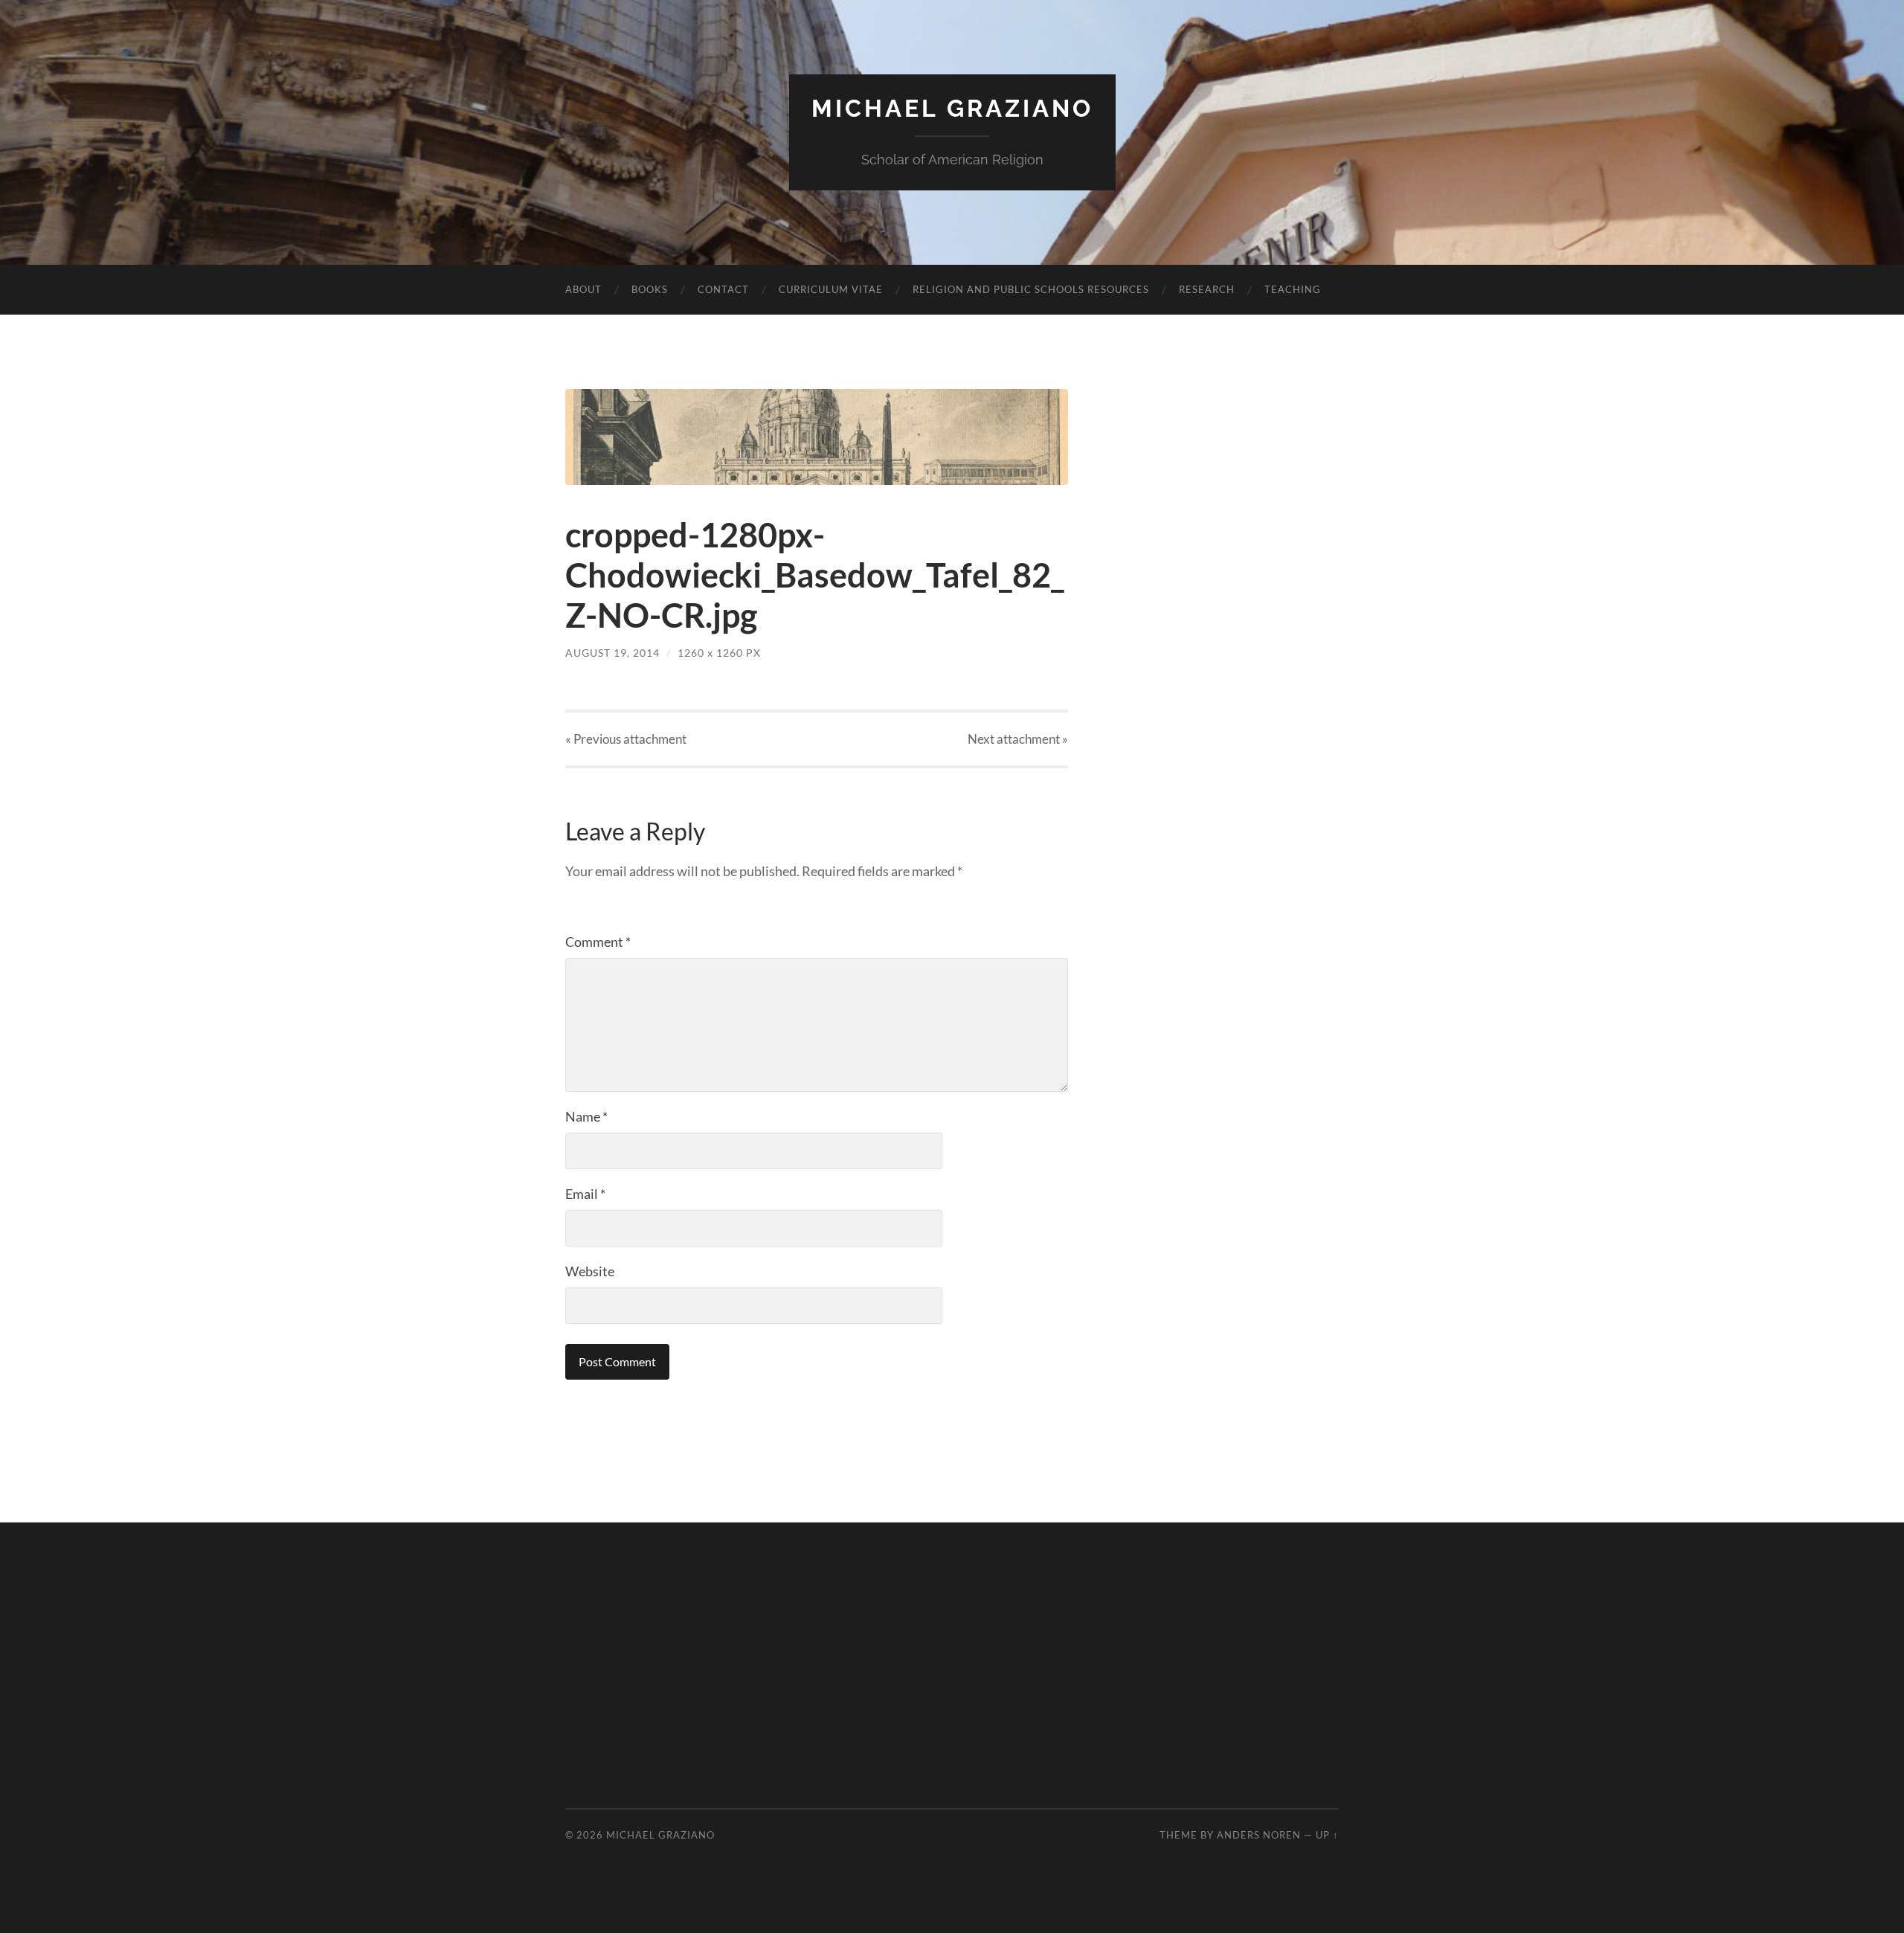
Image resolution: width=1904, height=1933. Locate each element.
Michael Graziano (952, 108)
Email (585, 1194)
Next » (1018, 739)
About (583, 289)
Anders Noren (1259, 1835)
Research (1207, 289)
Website (590, 1271)
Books (650, 289)
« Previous (626, 739)
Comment (598, 942)
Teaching (1293, 289)
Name (586, 1116)
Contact (723, 289)
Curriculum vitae (831, 289)
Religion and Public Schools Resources (1031, 289)
